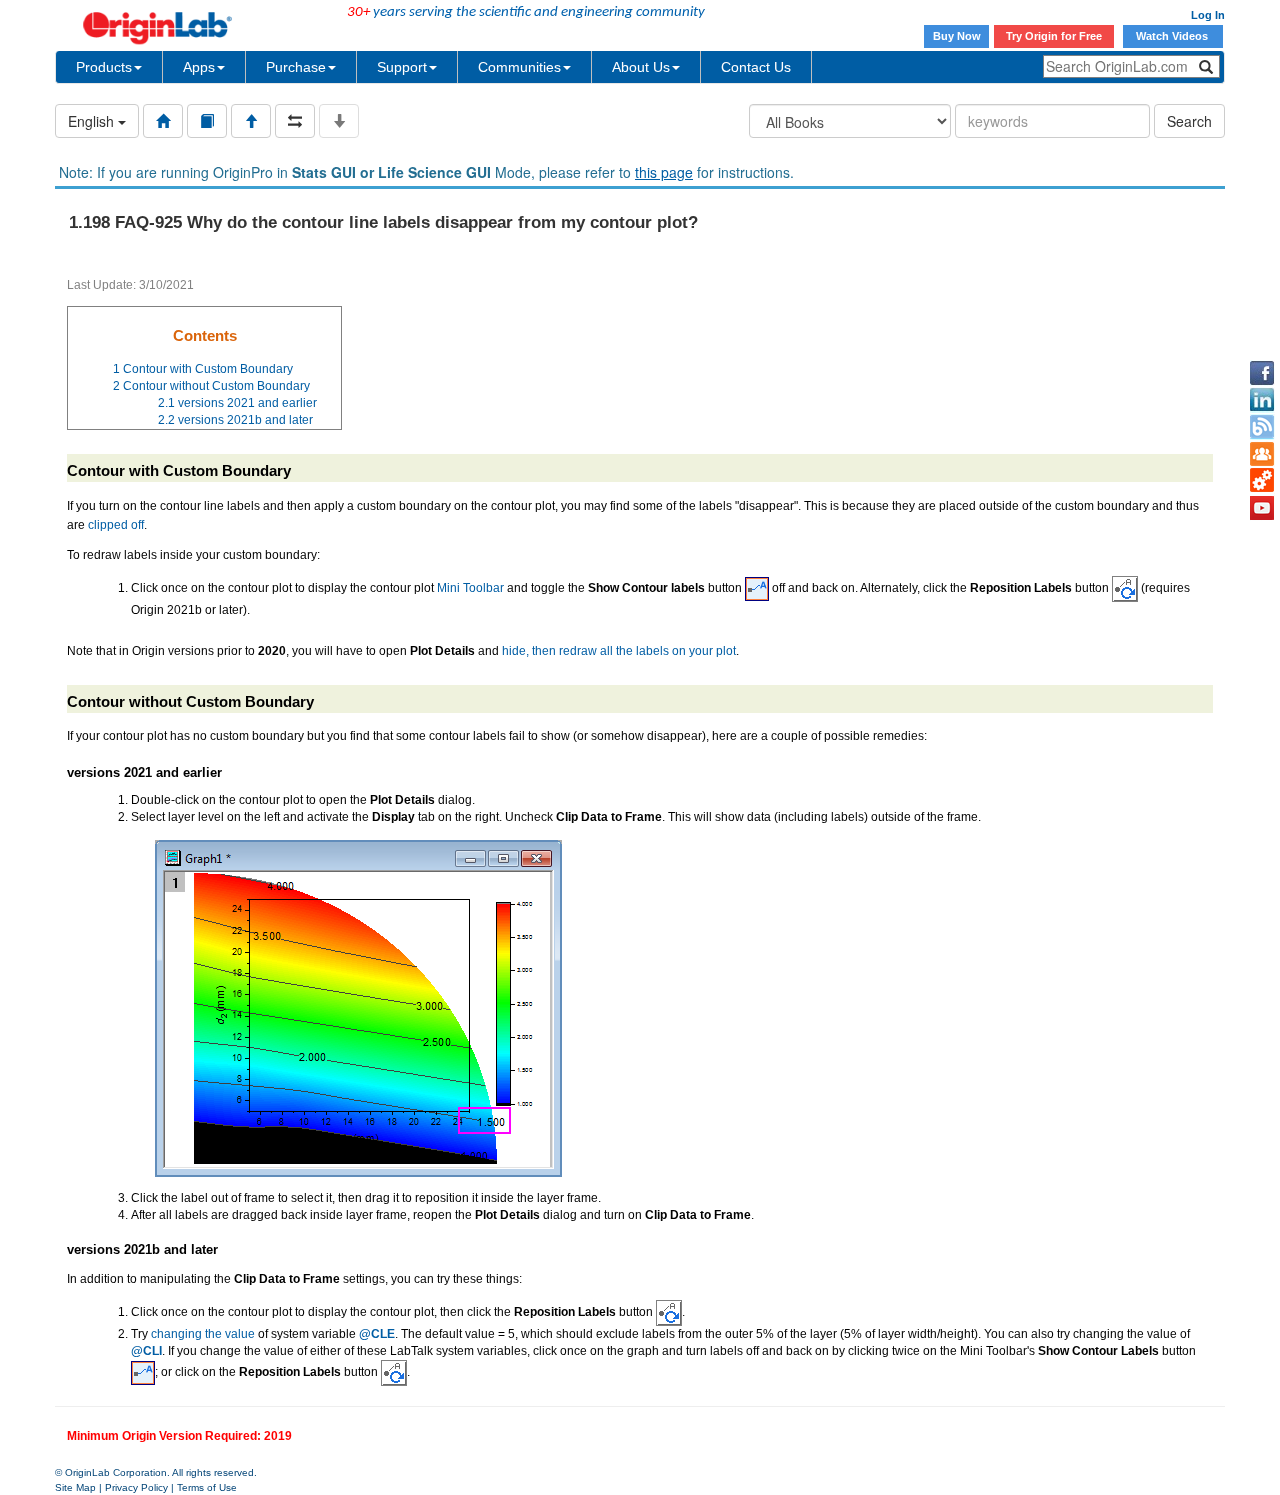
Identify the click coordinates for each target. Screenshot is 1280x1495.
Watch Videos (1173, 36)
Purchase (296, 67)
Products (104, 67)
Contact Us (756, 67)
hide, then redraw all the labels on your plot (619, 651)
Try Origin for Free (1054, 36)
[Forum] (1262, 454)
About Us (641, 67)
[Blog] (1262, 427)
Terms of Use (207, 1487)
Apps (199, 67)
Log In (1208, 15)
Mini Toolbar (470, 588)
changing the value (203, 1334)
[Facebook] (1262, 373)
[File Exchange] (1262, 481)
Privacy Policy (136, 1487)
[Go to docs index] (163, 121)
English (93, 121)
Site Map (75, 1487)
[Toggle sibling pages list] (295, 121)
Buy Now (957, 36)
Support (402, 67)
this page (664, 172)
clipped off (116, 525)
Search (1189, 121)
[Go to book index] (207, 121)
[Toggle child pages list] (339, 121)
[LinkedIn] (1262, 400)
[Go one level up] (251, 121)
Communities (519, 67)
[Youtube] (1262, 508)
